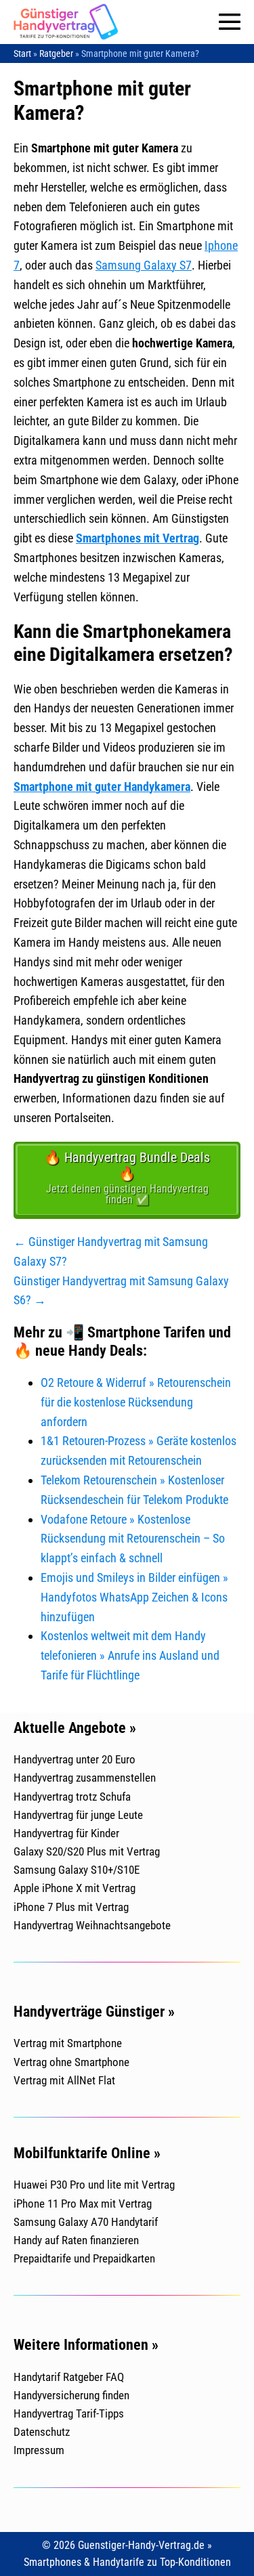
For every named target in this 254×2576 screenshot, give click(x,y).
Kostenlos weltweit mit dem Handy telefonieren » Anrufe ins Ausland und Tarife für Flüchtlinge (130, 1655)
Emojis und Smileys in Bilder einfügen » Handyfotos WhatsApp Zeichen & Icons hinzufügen (134, 1597)
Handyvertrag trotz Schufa (72, 1797)
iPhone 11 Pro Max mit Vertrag (83, 2204)
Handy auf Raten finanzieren (76, 2240)
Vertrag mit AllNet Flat (64, 2080)
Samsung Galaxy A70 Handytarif (86, 2222)
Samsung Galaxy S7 (144, 265)
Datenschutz (42, 2432)
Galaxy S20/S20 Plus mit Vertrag (87, 1851)
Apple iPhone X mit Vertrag (75, 1888)
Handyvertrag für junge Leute (78, 1815)
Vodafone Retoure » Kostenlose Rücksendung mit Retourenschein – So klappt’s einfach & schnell (133, 1539)
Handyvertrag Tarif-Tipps (69, 2413)
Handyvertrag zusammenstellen (85, 1778)
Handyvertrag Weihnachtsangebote (92, 1925)
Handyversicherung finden (71, 2395)
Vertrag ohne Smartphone (71, 2062)
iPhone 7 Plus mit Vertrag (71, 1907)
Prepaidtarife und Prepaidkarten (84, 2258)
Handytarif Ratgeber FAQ (69, 2377)
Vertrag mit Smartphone (68, 2043)
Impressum (39, 2450)
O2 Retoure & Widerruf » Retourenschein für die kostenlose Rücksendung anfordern (136, 1402)
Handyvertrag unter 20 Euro (75, 1759)
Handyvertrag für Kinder (66, 1833)
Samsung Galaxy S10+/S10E (77, 1870)
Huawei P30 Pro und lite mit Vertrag (94, 2185)
